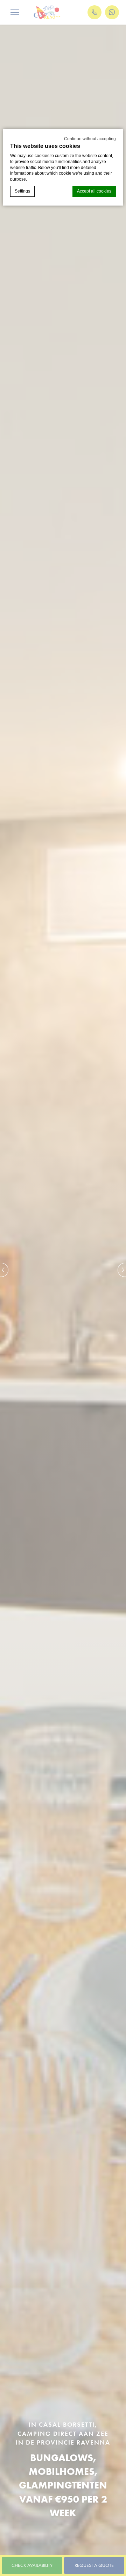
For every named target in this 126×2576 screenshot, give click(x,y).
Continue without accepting (90, 139)
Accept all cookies (94, 191)
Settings (22, 191)
